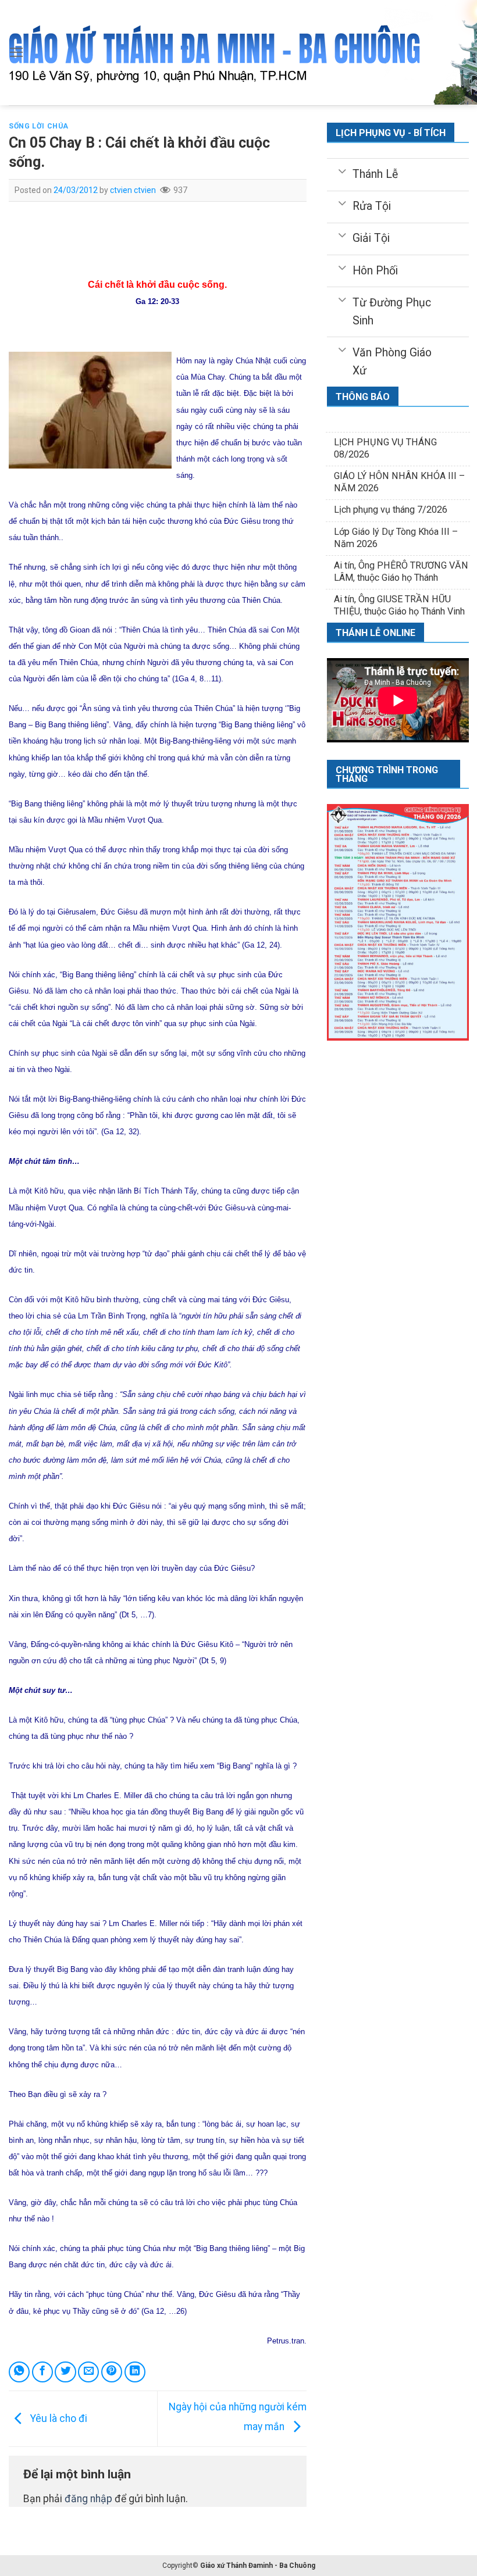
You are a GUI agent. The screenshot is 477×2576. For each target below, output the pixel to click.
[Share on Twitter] (65, 2372)
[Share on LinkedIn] (135, 2372)
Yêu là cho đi (58, 2418)
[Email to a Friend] (88, 2372)
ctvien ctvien (133, 190)
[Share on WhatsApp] (19, 2372)
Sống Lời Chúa (39, 126)
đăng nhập (88, 2499)
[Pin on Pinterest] (112, 2372)
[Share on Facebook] (42, 2372)
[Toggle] (342, 170)
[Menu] (17, 52)
